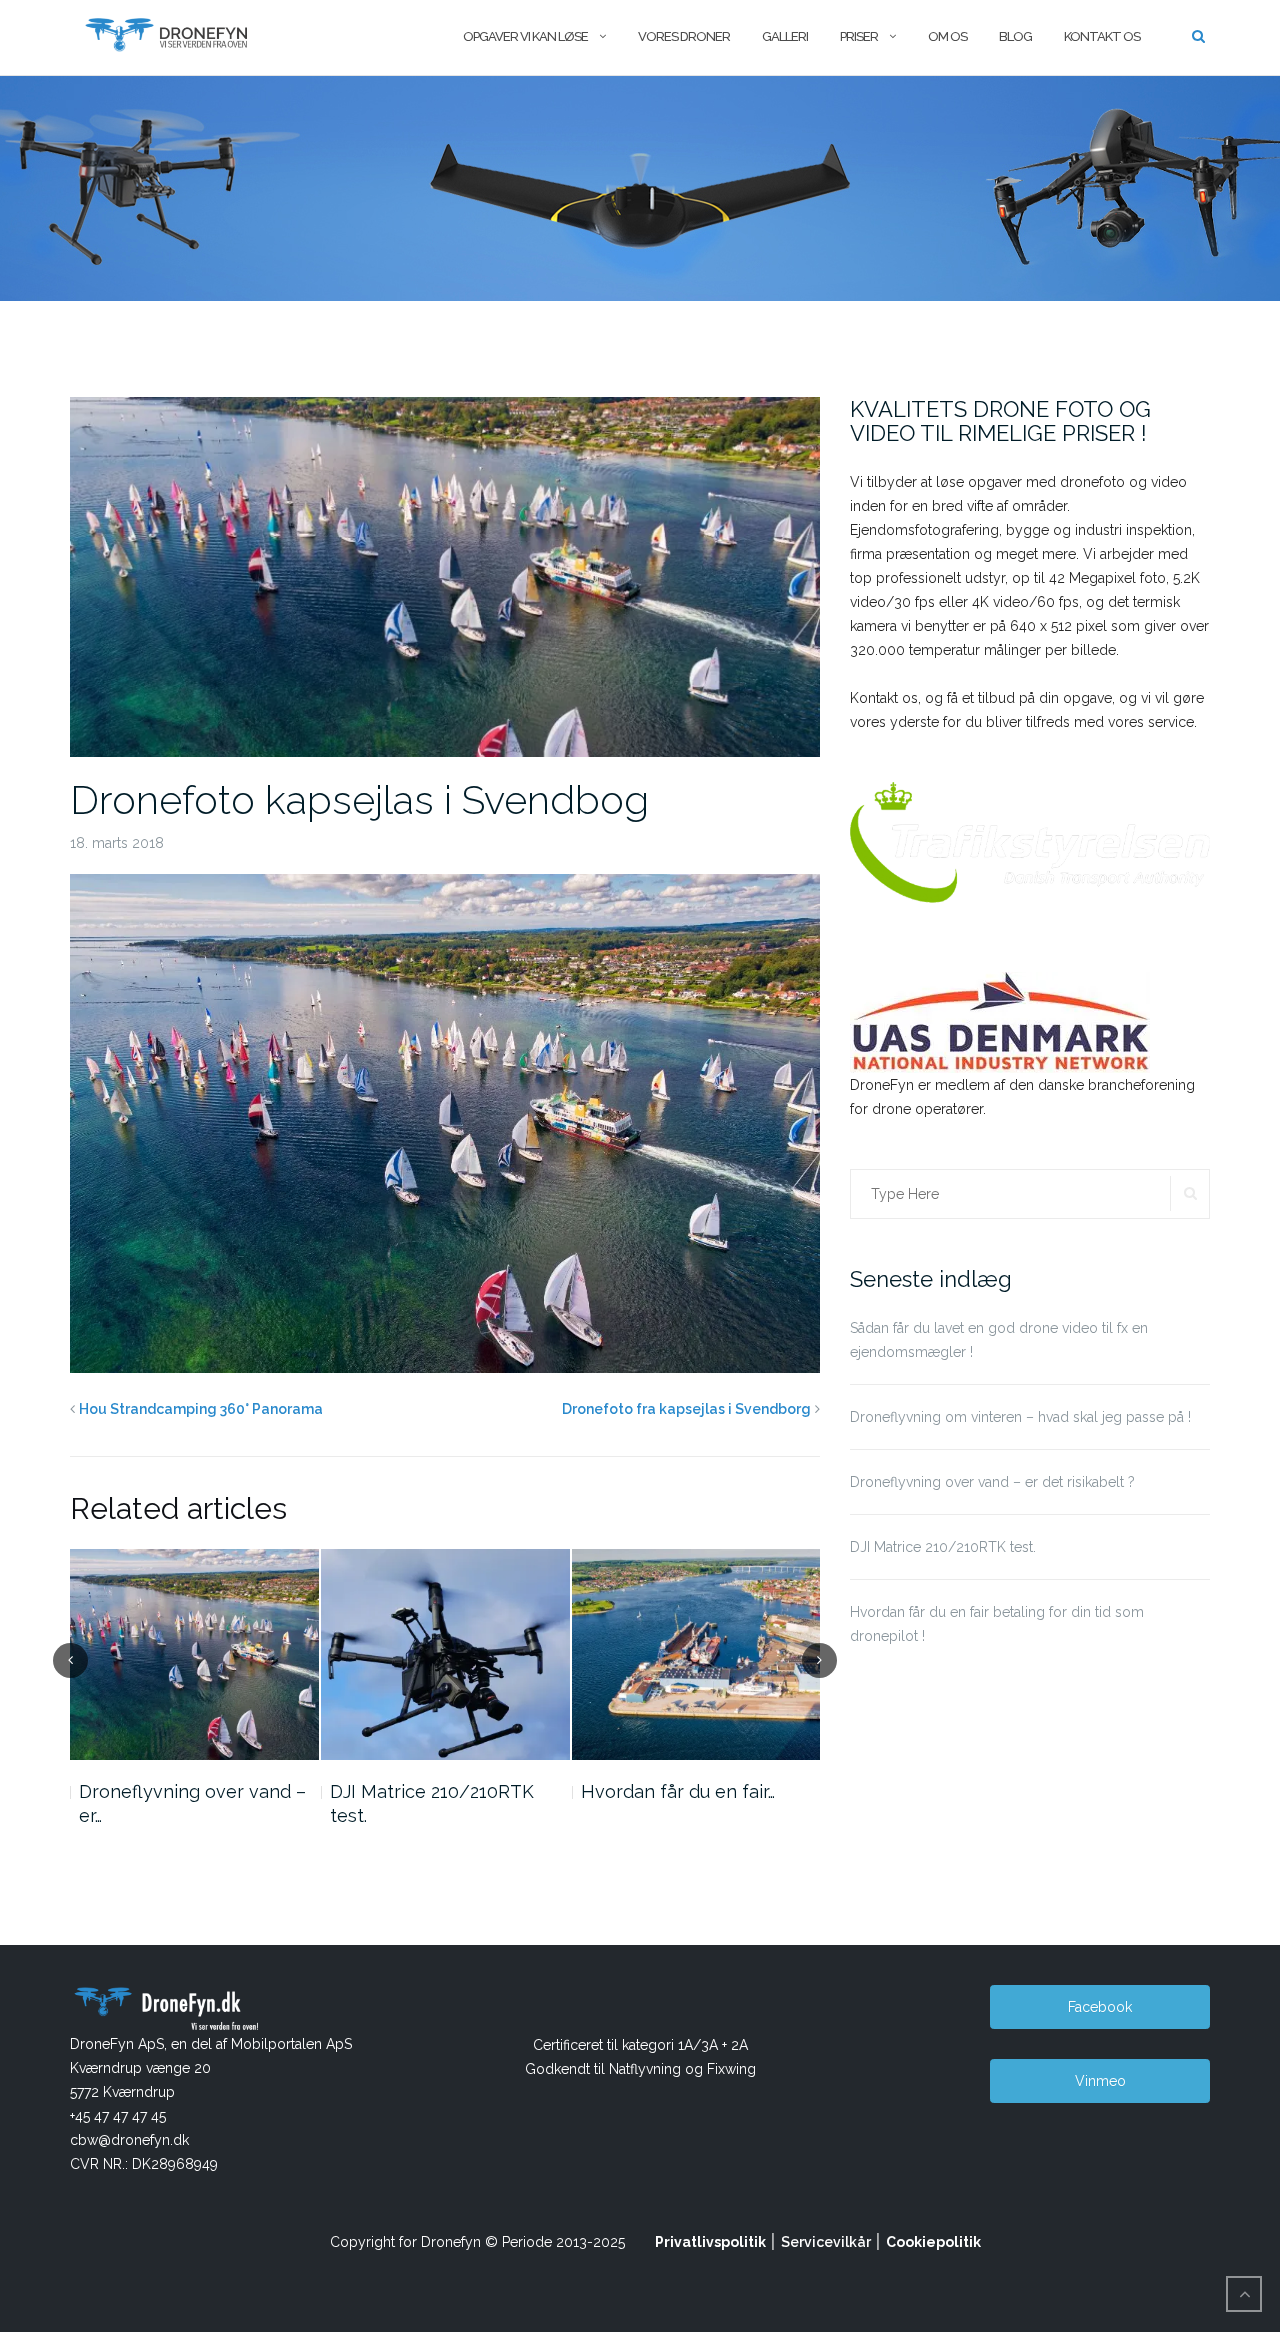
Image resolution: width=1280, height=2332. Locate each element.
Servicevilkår (826, 2242)
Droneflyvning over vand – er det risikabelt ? (992, 1482)
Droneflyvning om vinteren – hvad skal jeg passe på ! (1020, 1417)
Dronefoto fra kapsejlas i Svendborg (686, 1409)
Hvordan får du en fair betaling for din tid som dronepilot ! (997, 1624)
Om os (947, 36)
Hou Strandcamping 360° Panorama (201, 1409)
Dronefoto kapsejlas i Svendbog (359, 799)
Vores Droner (684, 36)
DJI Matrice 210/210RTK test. (432, 1803)
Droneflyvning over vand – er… (192, 1803)
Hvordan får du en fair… (678, 1791)
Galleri (785, 36)
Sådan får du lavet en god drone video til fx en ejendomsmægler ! (999, 1340)
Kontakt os (1102, 36)
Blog (1015, 36)
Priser (859, 36)
